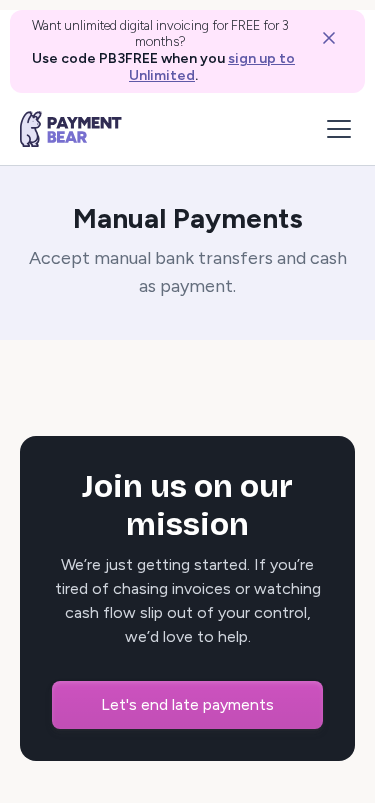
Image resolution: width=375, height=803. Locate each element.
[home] (71, 129)
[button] (335, 129)
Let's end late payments (187, 704)
